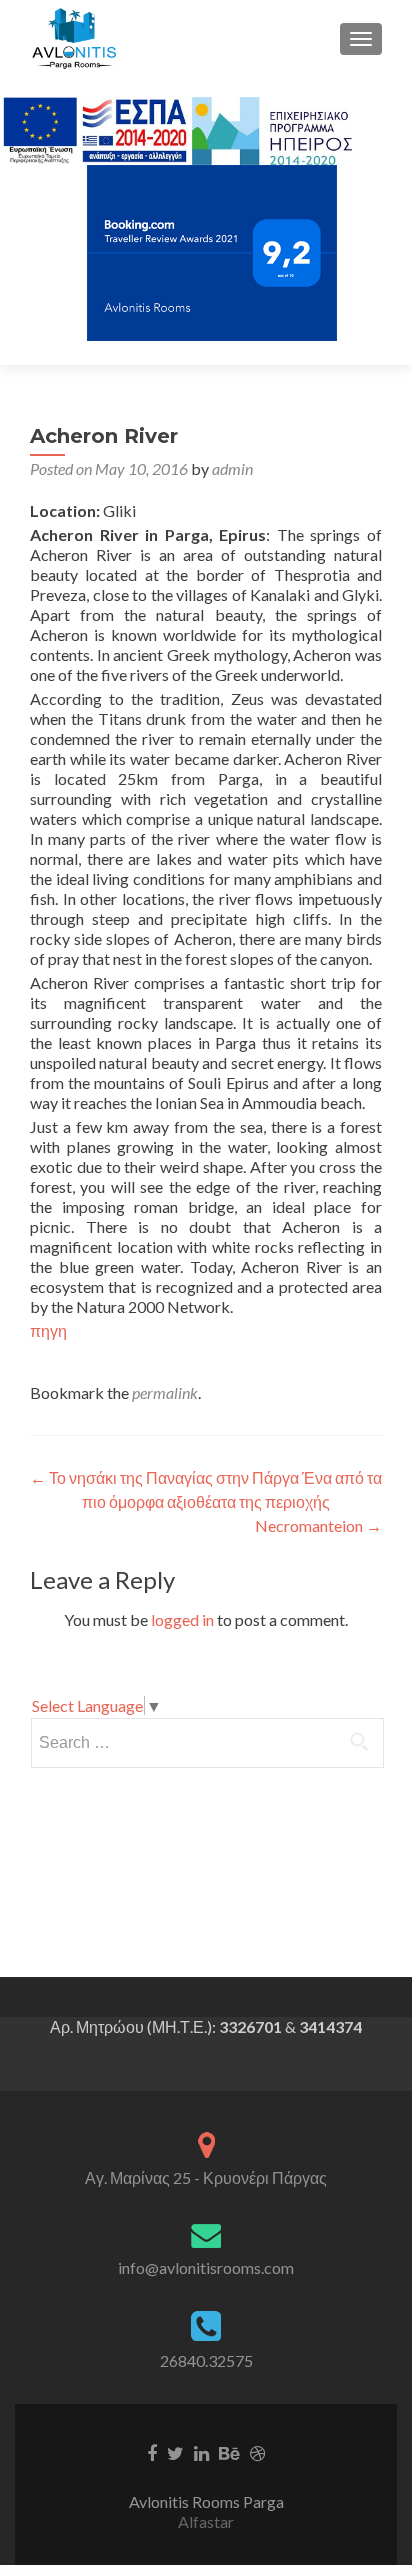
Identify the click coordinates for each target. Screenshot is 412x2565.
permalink (165, 1392)
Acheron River (104, 436)
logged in (182, 1619)
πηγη (48, 1330)
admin (232, 468)
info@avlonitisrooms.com (206, 2267)
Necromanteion (318, 1525)
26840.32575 (206, 2360)
